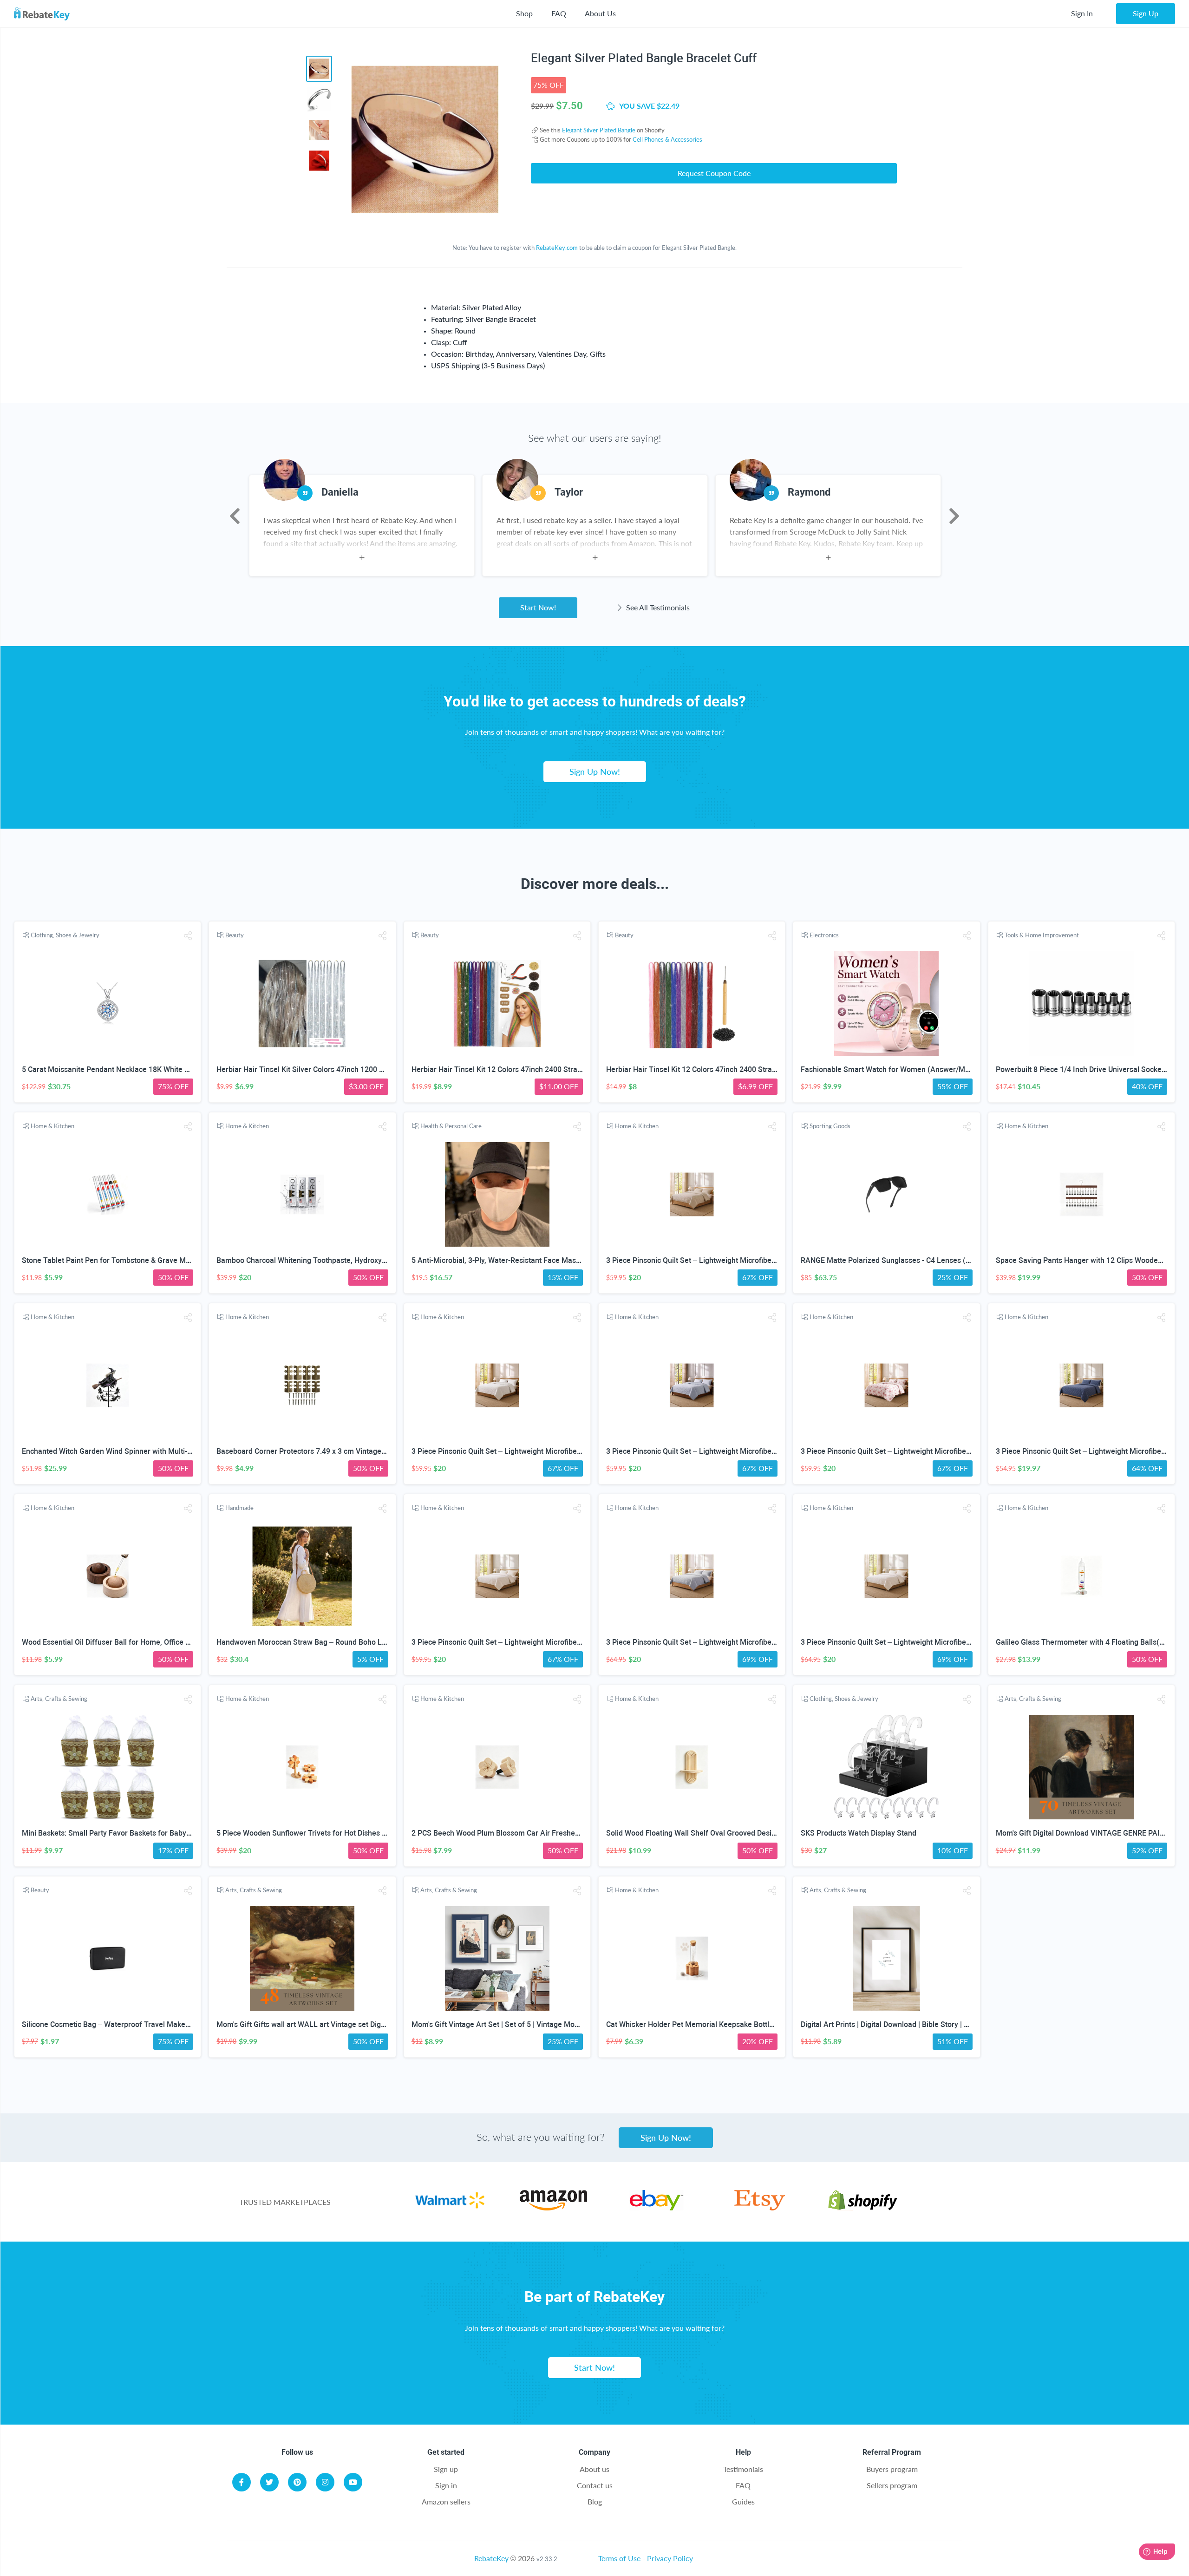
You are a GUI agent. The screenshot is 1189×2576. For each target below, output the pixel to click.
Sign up (446, 2469)
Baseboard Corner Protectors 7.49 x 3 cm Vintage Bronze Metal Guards (335, 1451)
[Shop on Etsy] (760, 2207)
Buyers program (892, 2469)
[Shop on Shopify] (863, 2207)
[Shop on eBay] (657, 2207)
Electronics (824, 935)
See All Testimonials (657, 607)
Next (954, 516)
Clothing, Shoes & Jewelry (65, 935)
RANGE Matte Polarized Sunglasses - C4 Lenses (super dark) (902, 1260)
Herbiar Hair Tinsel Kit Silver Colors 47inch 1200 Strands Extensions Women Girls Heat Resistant (377, 1069)
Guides (743, 2501)
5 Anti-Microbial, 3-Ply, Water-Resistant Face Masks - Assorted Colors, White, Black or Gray (563, 1260)
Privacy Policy (670, 2558)
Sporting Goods (830, 1126)
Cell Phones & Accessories (667, 139)
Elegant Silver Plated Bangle (599, 130)
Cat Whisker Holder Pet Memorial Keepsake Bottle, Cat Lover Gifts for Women (736, 2024)
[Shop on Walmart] (450, 2207)
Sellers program (892, 2485)
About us (594, 2469)
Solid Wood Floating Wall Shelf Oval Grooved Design (693, 1833)
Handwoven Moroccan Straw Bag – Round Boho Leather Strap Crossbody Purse (349, 1642)
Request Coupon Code (714, 173)
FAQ (559, 13)
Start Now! (538, 607)
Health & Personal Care (451, 1126)
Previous (235, 516)
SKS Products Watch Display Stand (859, 1833)
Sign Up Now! (595, 771)
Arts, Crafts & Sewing (59, 1699)
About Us (600, 13)
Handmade (239, 1508)
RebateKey (491, 2558)
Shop (524, 13)
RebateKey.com (557, 248)
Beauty (235, 935)
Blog (595, 2501)
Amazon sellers (446, 2501)
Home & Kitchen (52, 1126)
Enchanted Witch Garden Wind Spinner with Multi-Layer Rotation (129, 1451)
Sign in (446, 2485)
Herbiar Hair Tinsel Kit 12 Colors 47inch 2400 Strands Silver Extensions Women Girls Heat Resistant (578, 1069)
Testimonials (743, 2469)
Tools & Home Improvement (1042, 935)
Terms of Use (619, 2558)
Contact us (595, 2485)
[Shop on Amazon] (553, 2207)
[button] (188, 936)
